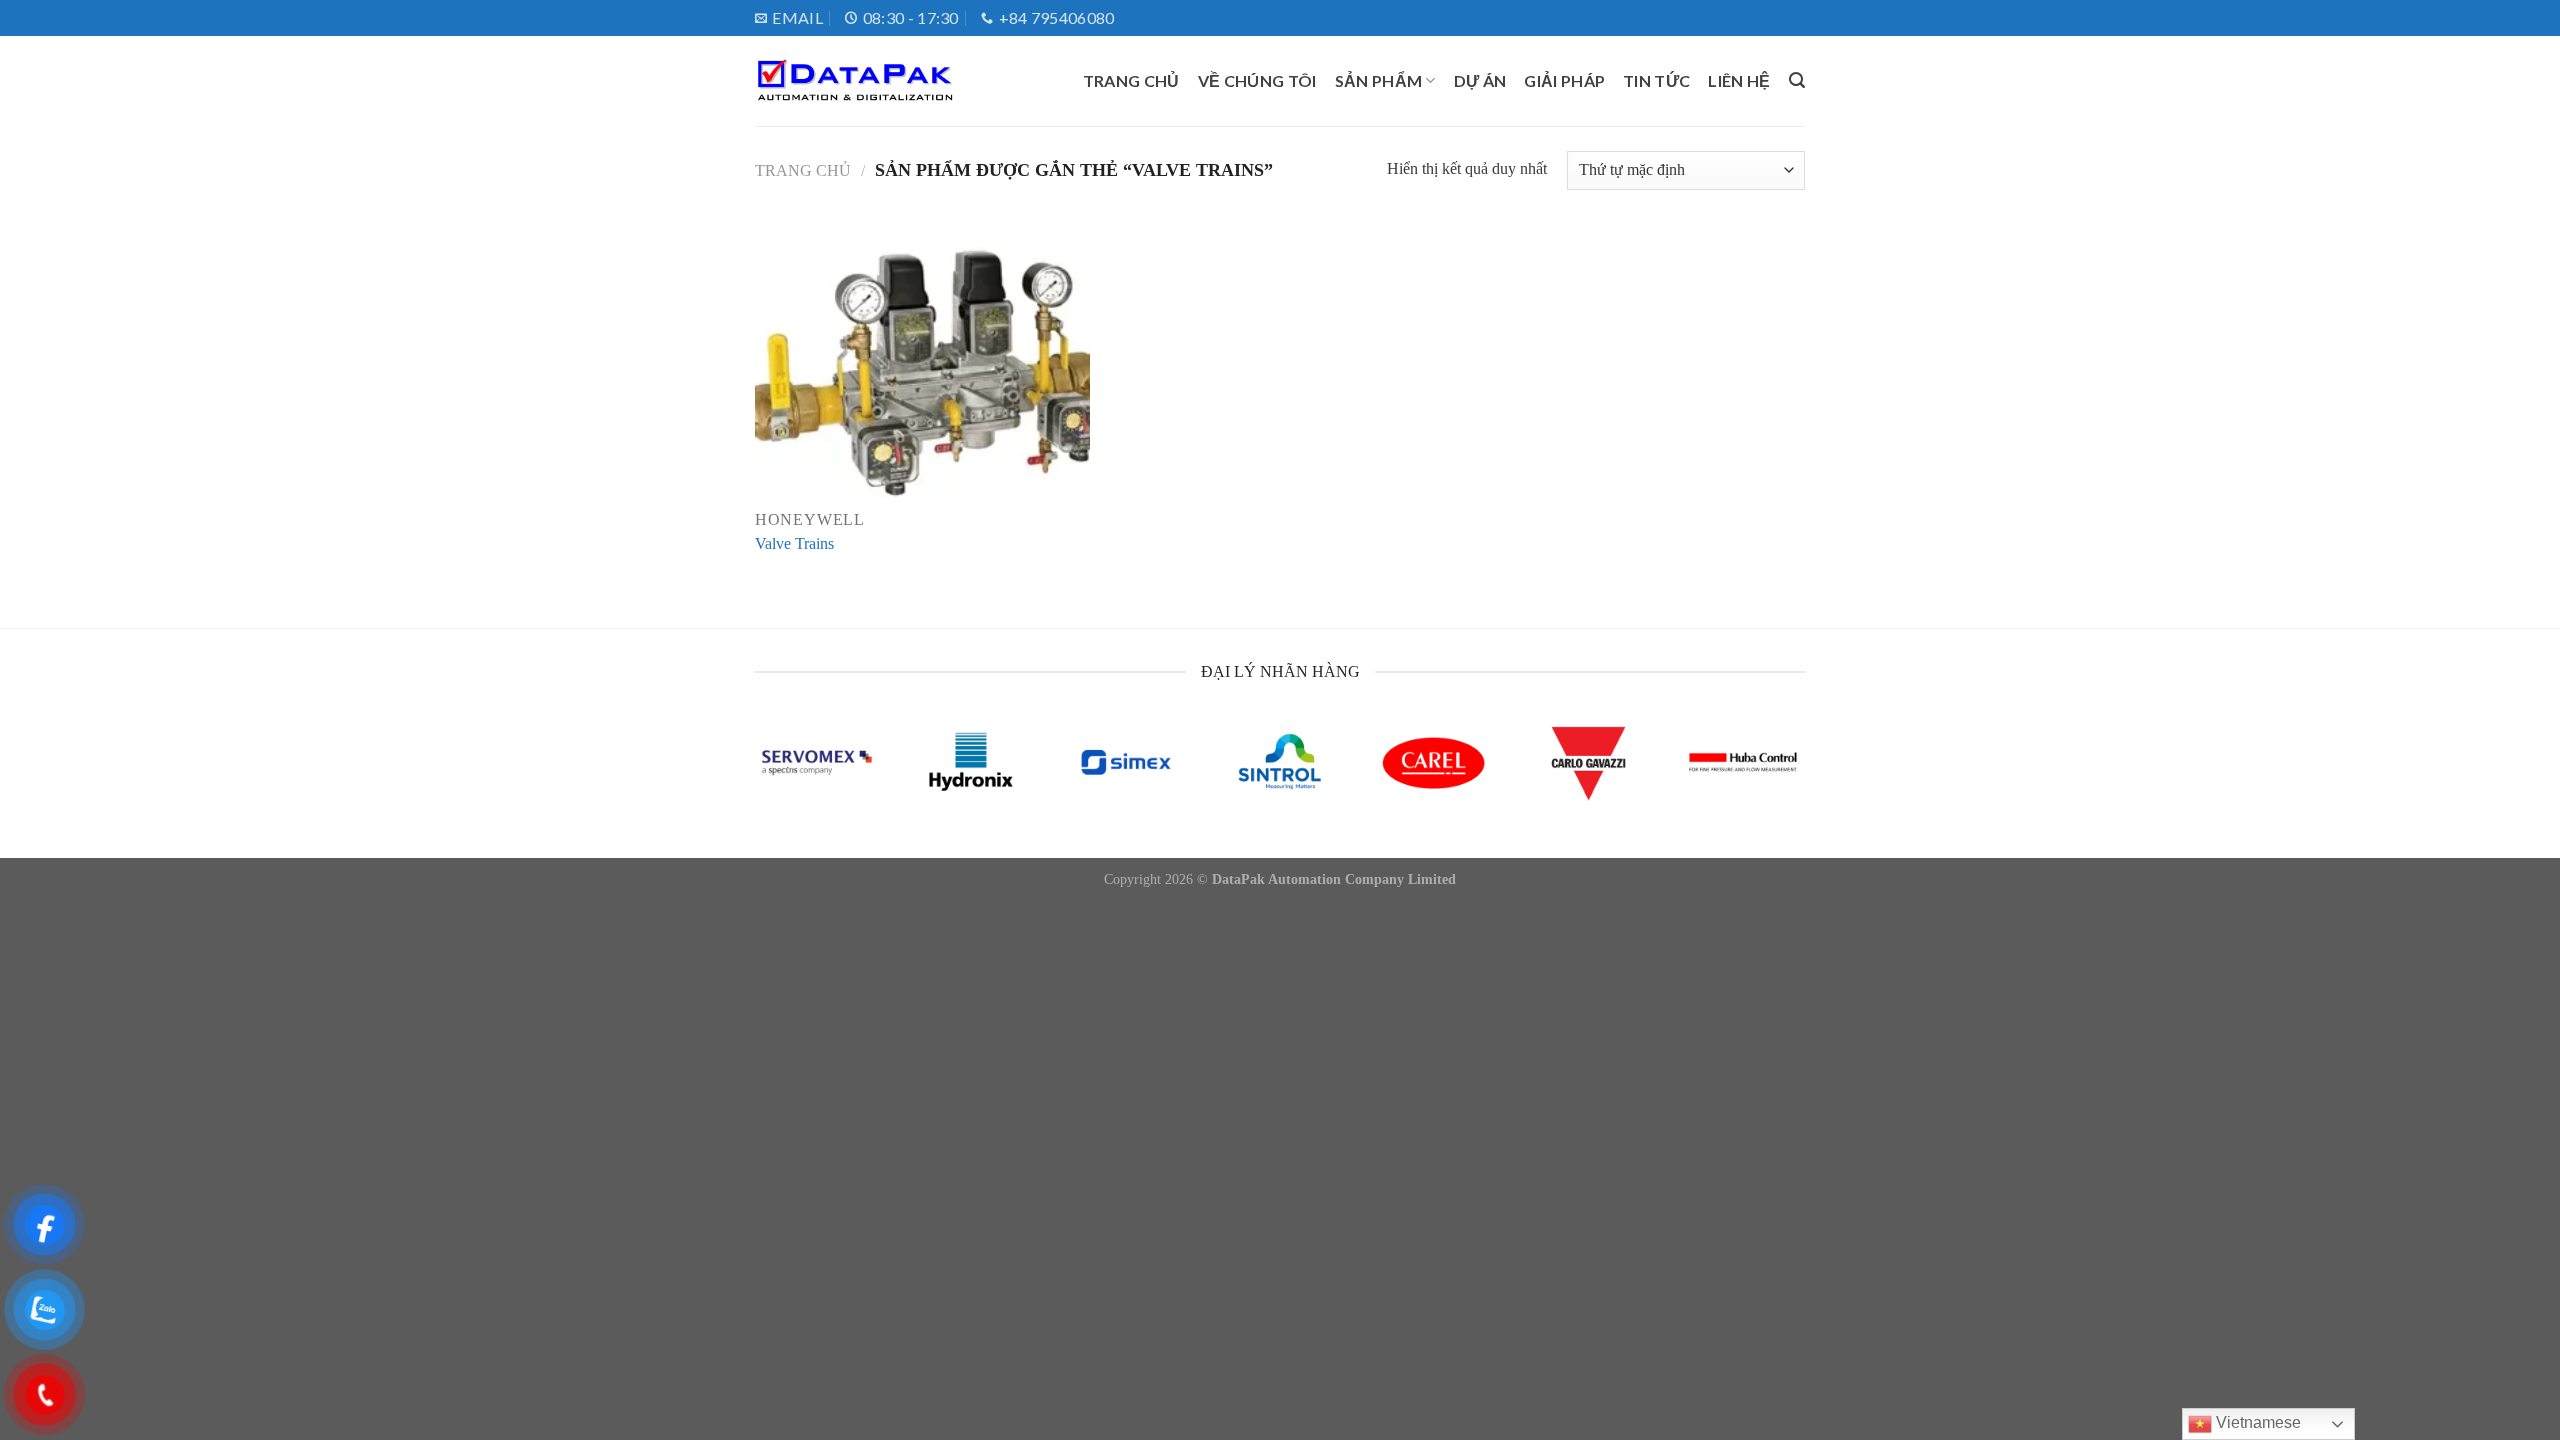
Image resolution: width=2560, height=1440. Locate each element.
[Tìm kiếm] (1797, 80)
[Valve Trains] (922, 362)
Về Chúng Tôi (1257, 80)
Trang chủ (1131, 80)
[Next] (1773, 785)
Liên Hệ (1739, 80)
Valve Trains (794, 543)
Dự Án (1480, 80)
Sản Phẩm (1379, 80)
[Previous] (787, 785)
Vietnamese (2256, 1422)
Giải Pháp (1564, 80)
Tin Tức (1656, 80)
